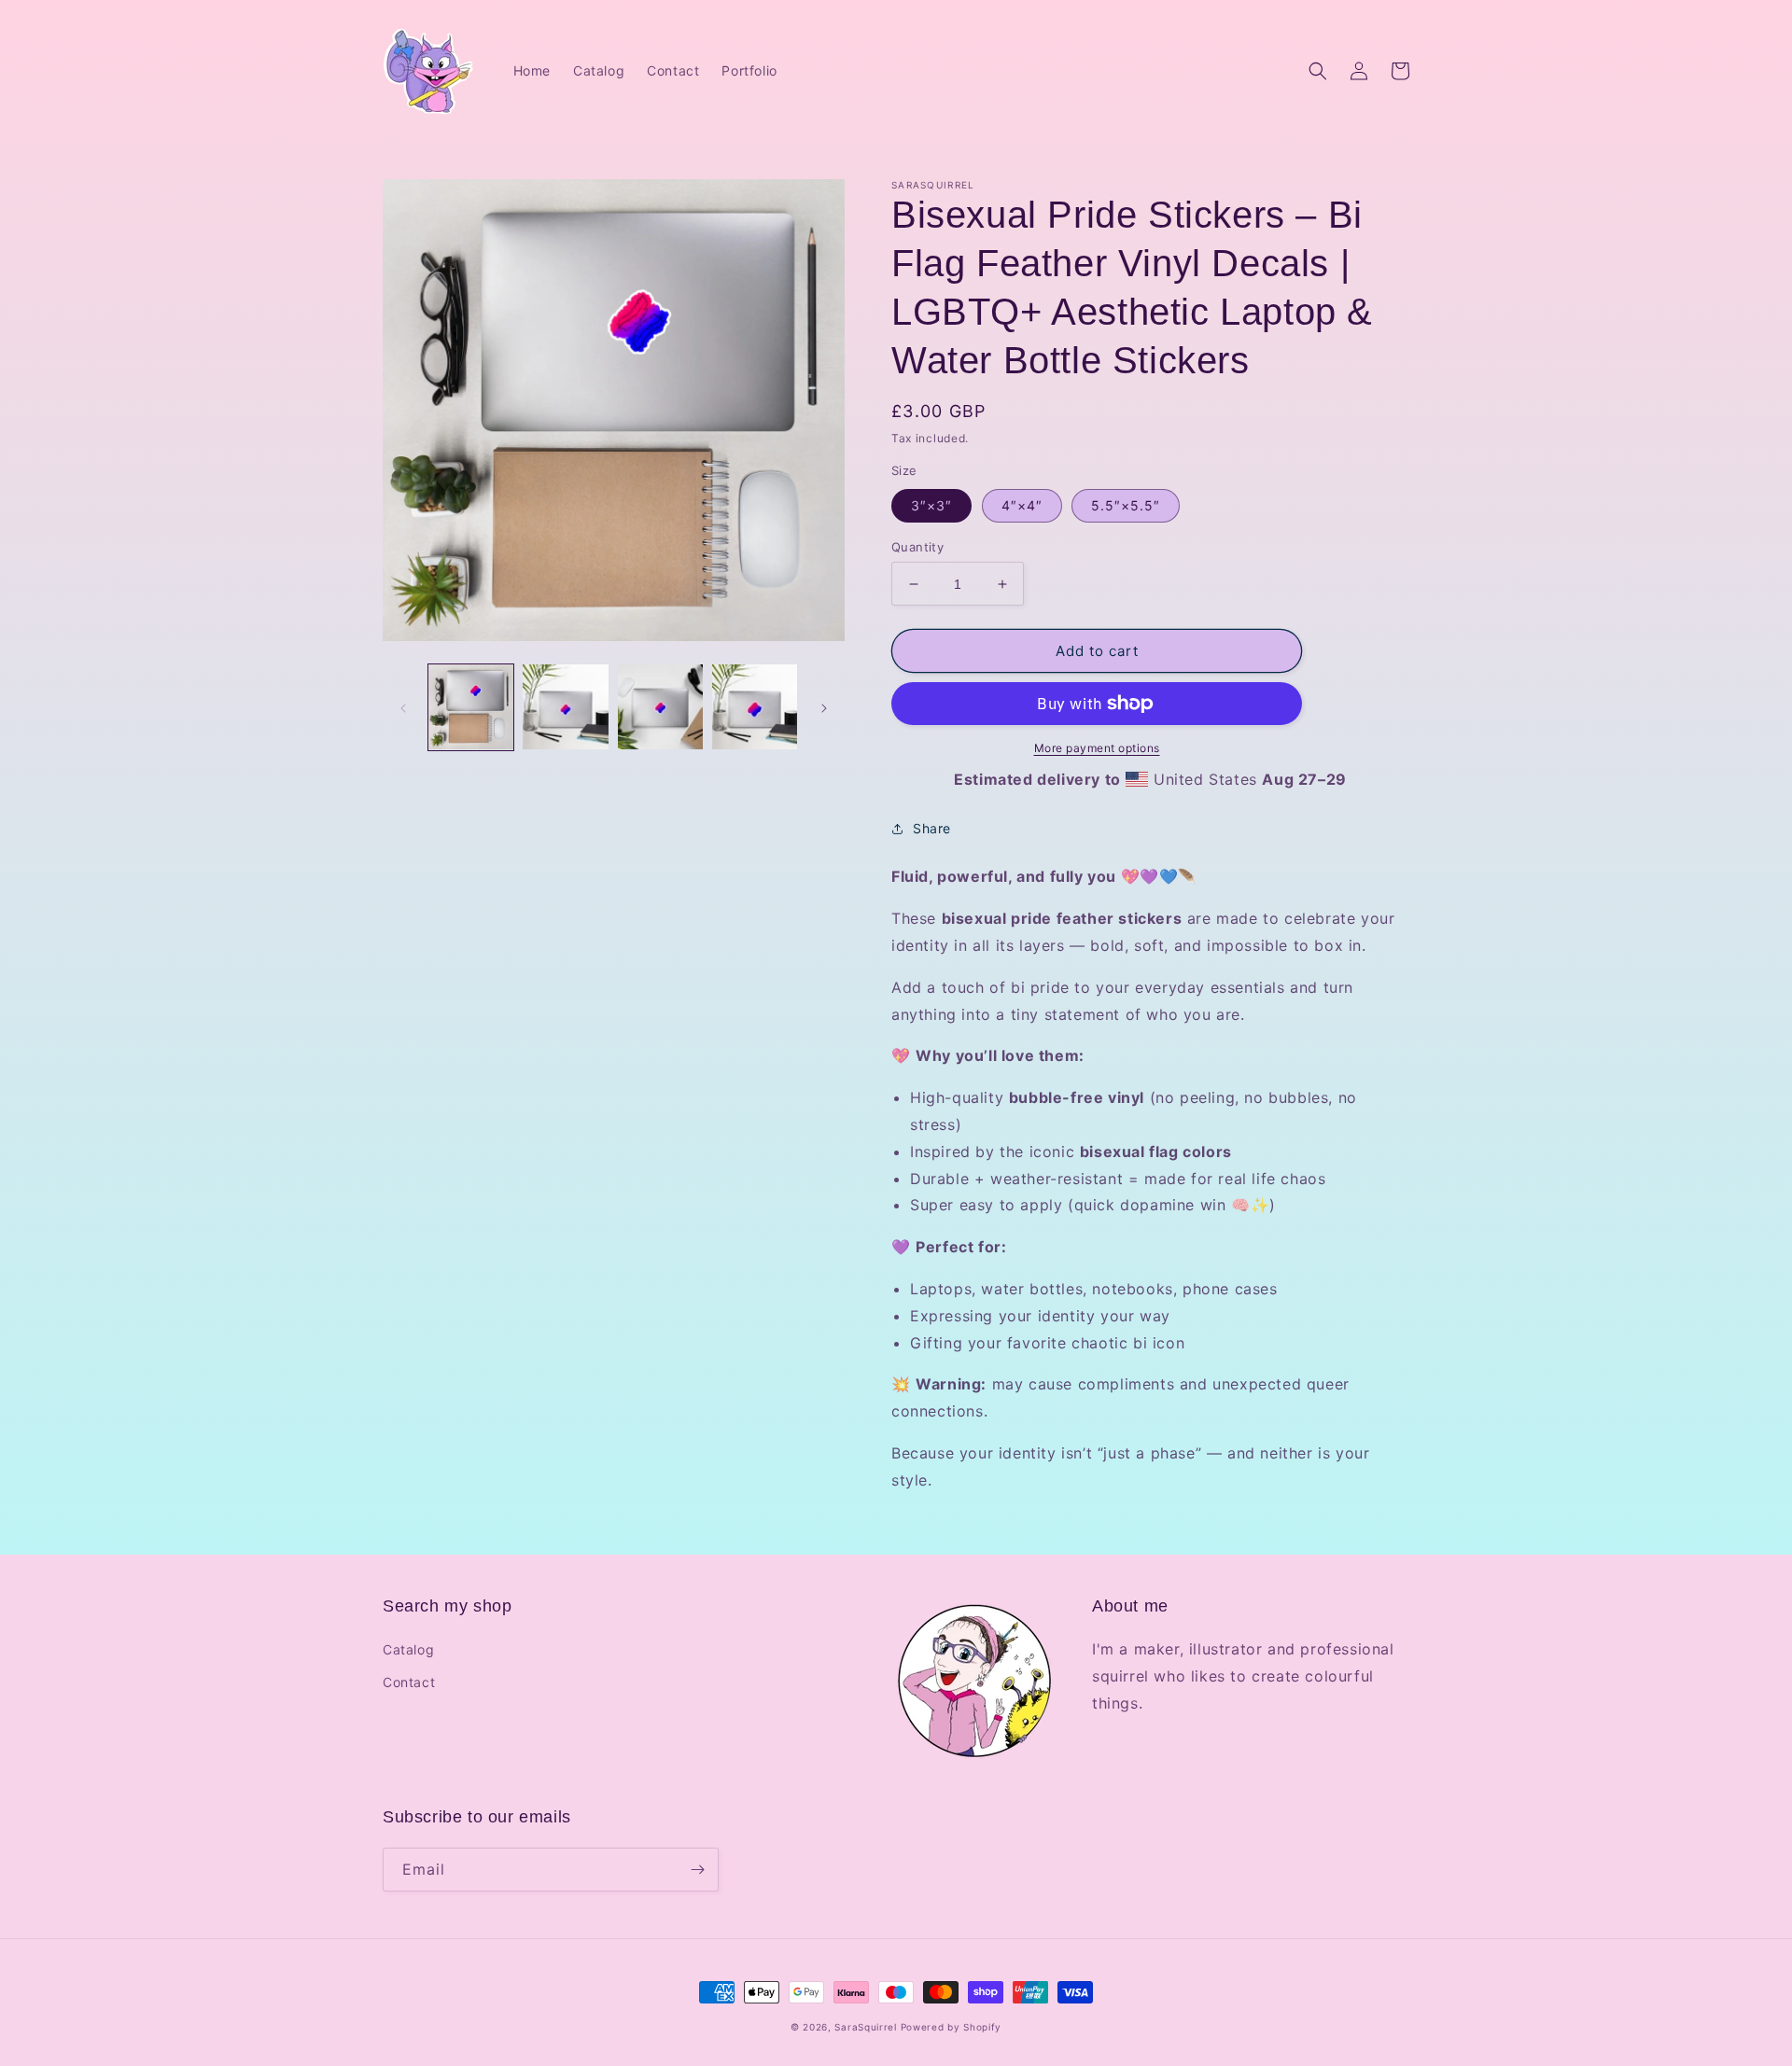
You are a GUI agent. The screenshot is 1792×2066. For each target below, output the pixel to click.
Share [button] (932, 828)
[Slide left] (403, 707)
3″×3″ (931, 505)
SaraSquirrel (865, 2027)
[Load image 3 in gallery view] (660, 707)
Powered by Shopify (952, 2027)
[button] (1318, 71)
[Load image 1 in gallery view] (471, 707)
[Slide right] (824, 707)
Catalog (408, 1649)
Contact (409, 1682)
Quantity (917, 547)
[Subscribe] (697, 1870)
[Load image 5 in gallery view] (755, 707)
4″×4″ (1022, 505)
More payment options (1097, 748)
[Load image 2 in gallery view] (565, 707)
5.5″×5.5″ (1126, 505)
